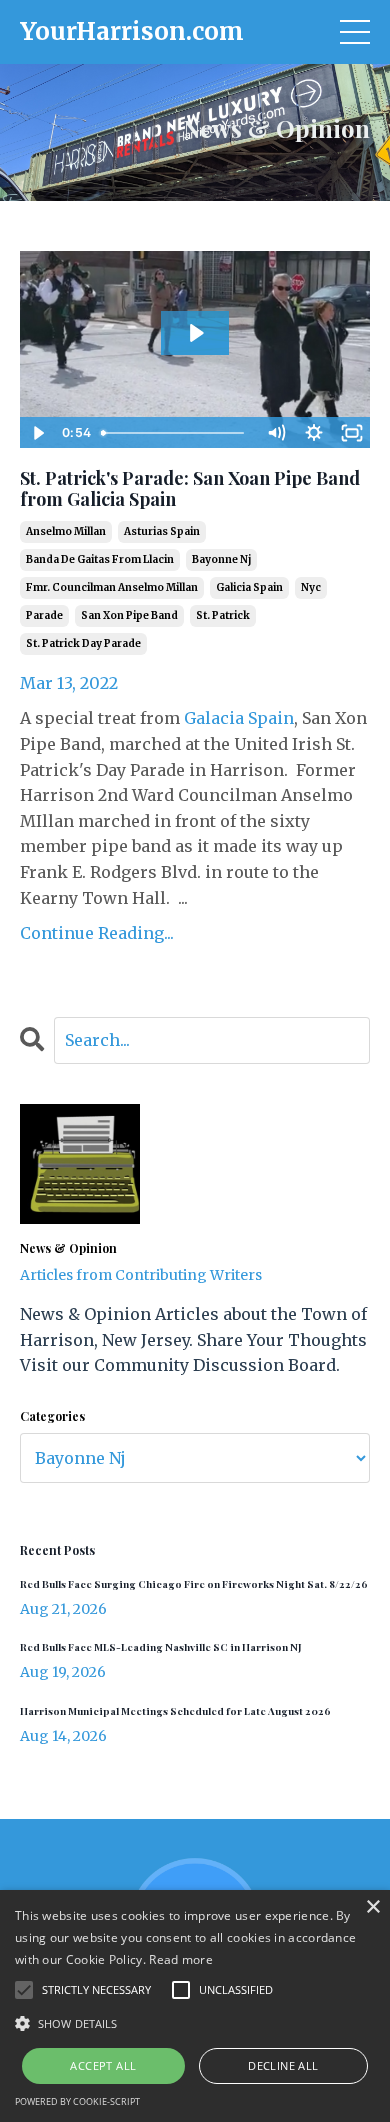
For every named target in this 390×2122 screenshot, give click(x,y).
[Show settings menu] (314, 433)
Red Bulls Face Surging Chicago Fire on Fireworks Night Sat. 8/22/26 (194, 1584)
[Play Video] (38, 433)
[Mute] (276, 433)
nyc (311, 587)
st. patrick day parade (83, 643)
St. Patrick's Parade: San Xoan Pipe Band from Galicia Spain (190, 489)
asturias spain (162, 531)
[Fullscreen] (352, 433)
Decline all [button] (283, 2065)
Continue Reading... (97, 933)
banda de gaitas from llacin (100, 559)
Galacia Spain (239, 718)
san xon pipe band (129, 615)
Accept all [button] (103, 2065)
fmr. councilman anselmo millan (112, 587)
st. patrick (223, 615)
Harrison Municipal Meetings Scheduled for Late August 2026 (175, 1711)
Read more (181, 1959)
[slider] (175, 433)
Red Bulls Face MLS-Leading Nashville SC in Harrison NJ (161, 1647)
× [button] (372, 1907)
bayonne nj (221, 559)
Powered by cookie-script (77, 2101)
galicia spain (249, 587)
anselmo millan (66, 531)
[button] (195, 2023)
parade (44, 615)
